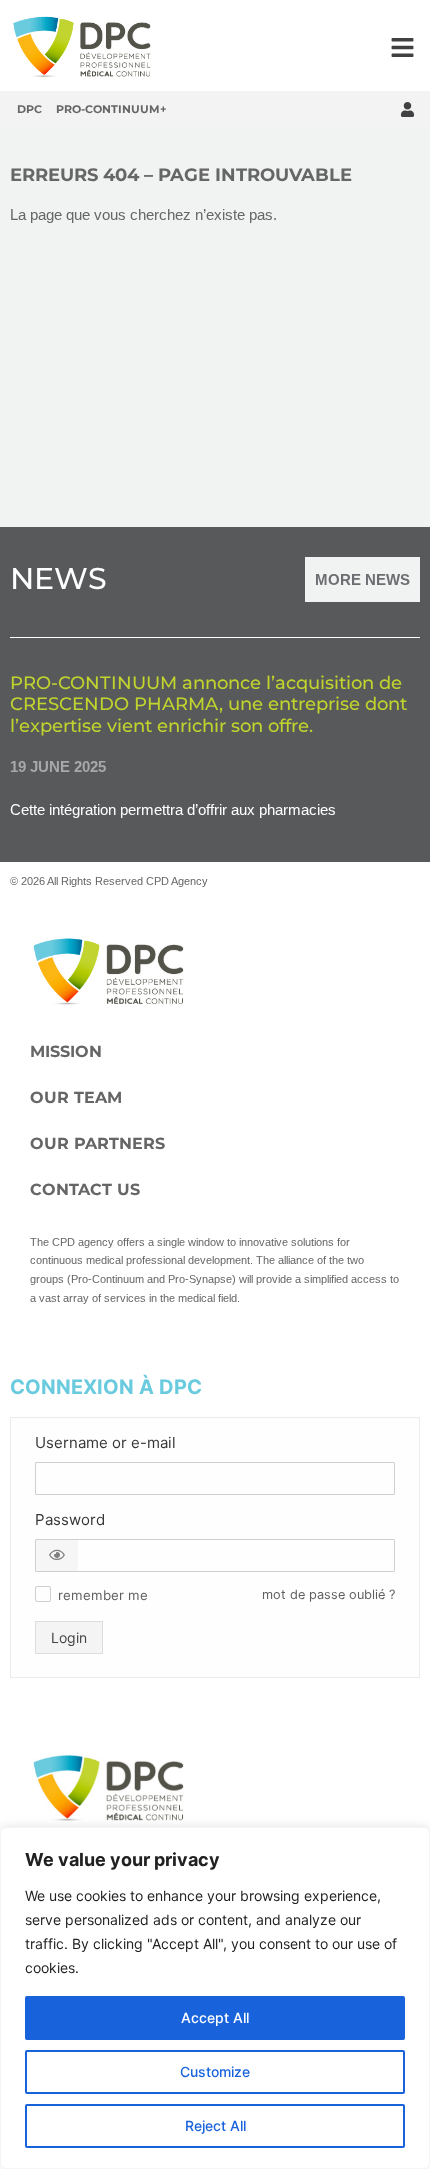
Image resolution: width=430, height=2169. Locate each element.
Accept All (215, 2017)
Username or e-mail (105, 1442)
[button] (57, 1555)
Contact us (85, 1189)
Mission (66, 1051)
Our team (76, 1097)
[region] (215, 1998)
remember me (103, 1595)
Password (70, 1519)
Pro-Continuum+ (111, 109)
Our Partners (97, 1143)
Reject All (215, 2125)
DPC (29, 109)
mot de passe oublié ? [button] (328, 1594)
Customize (215, 2071)
